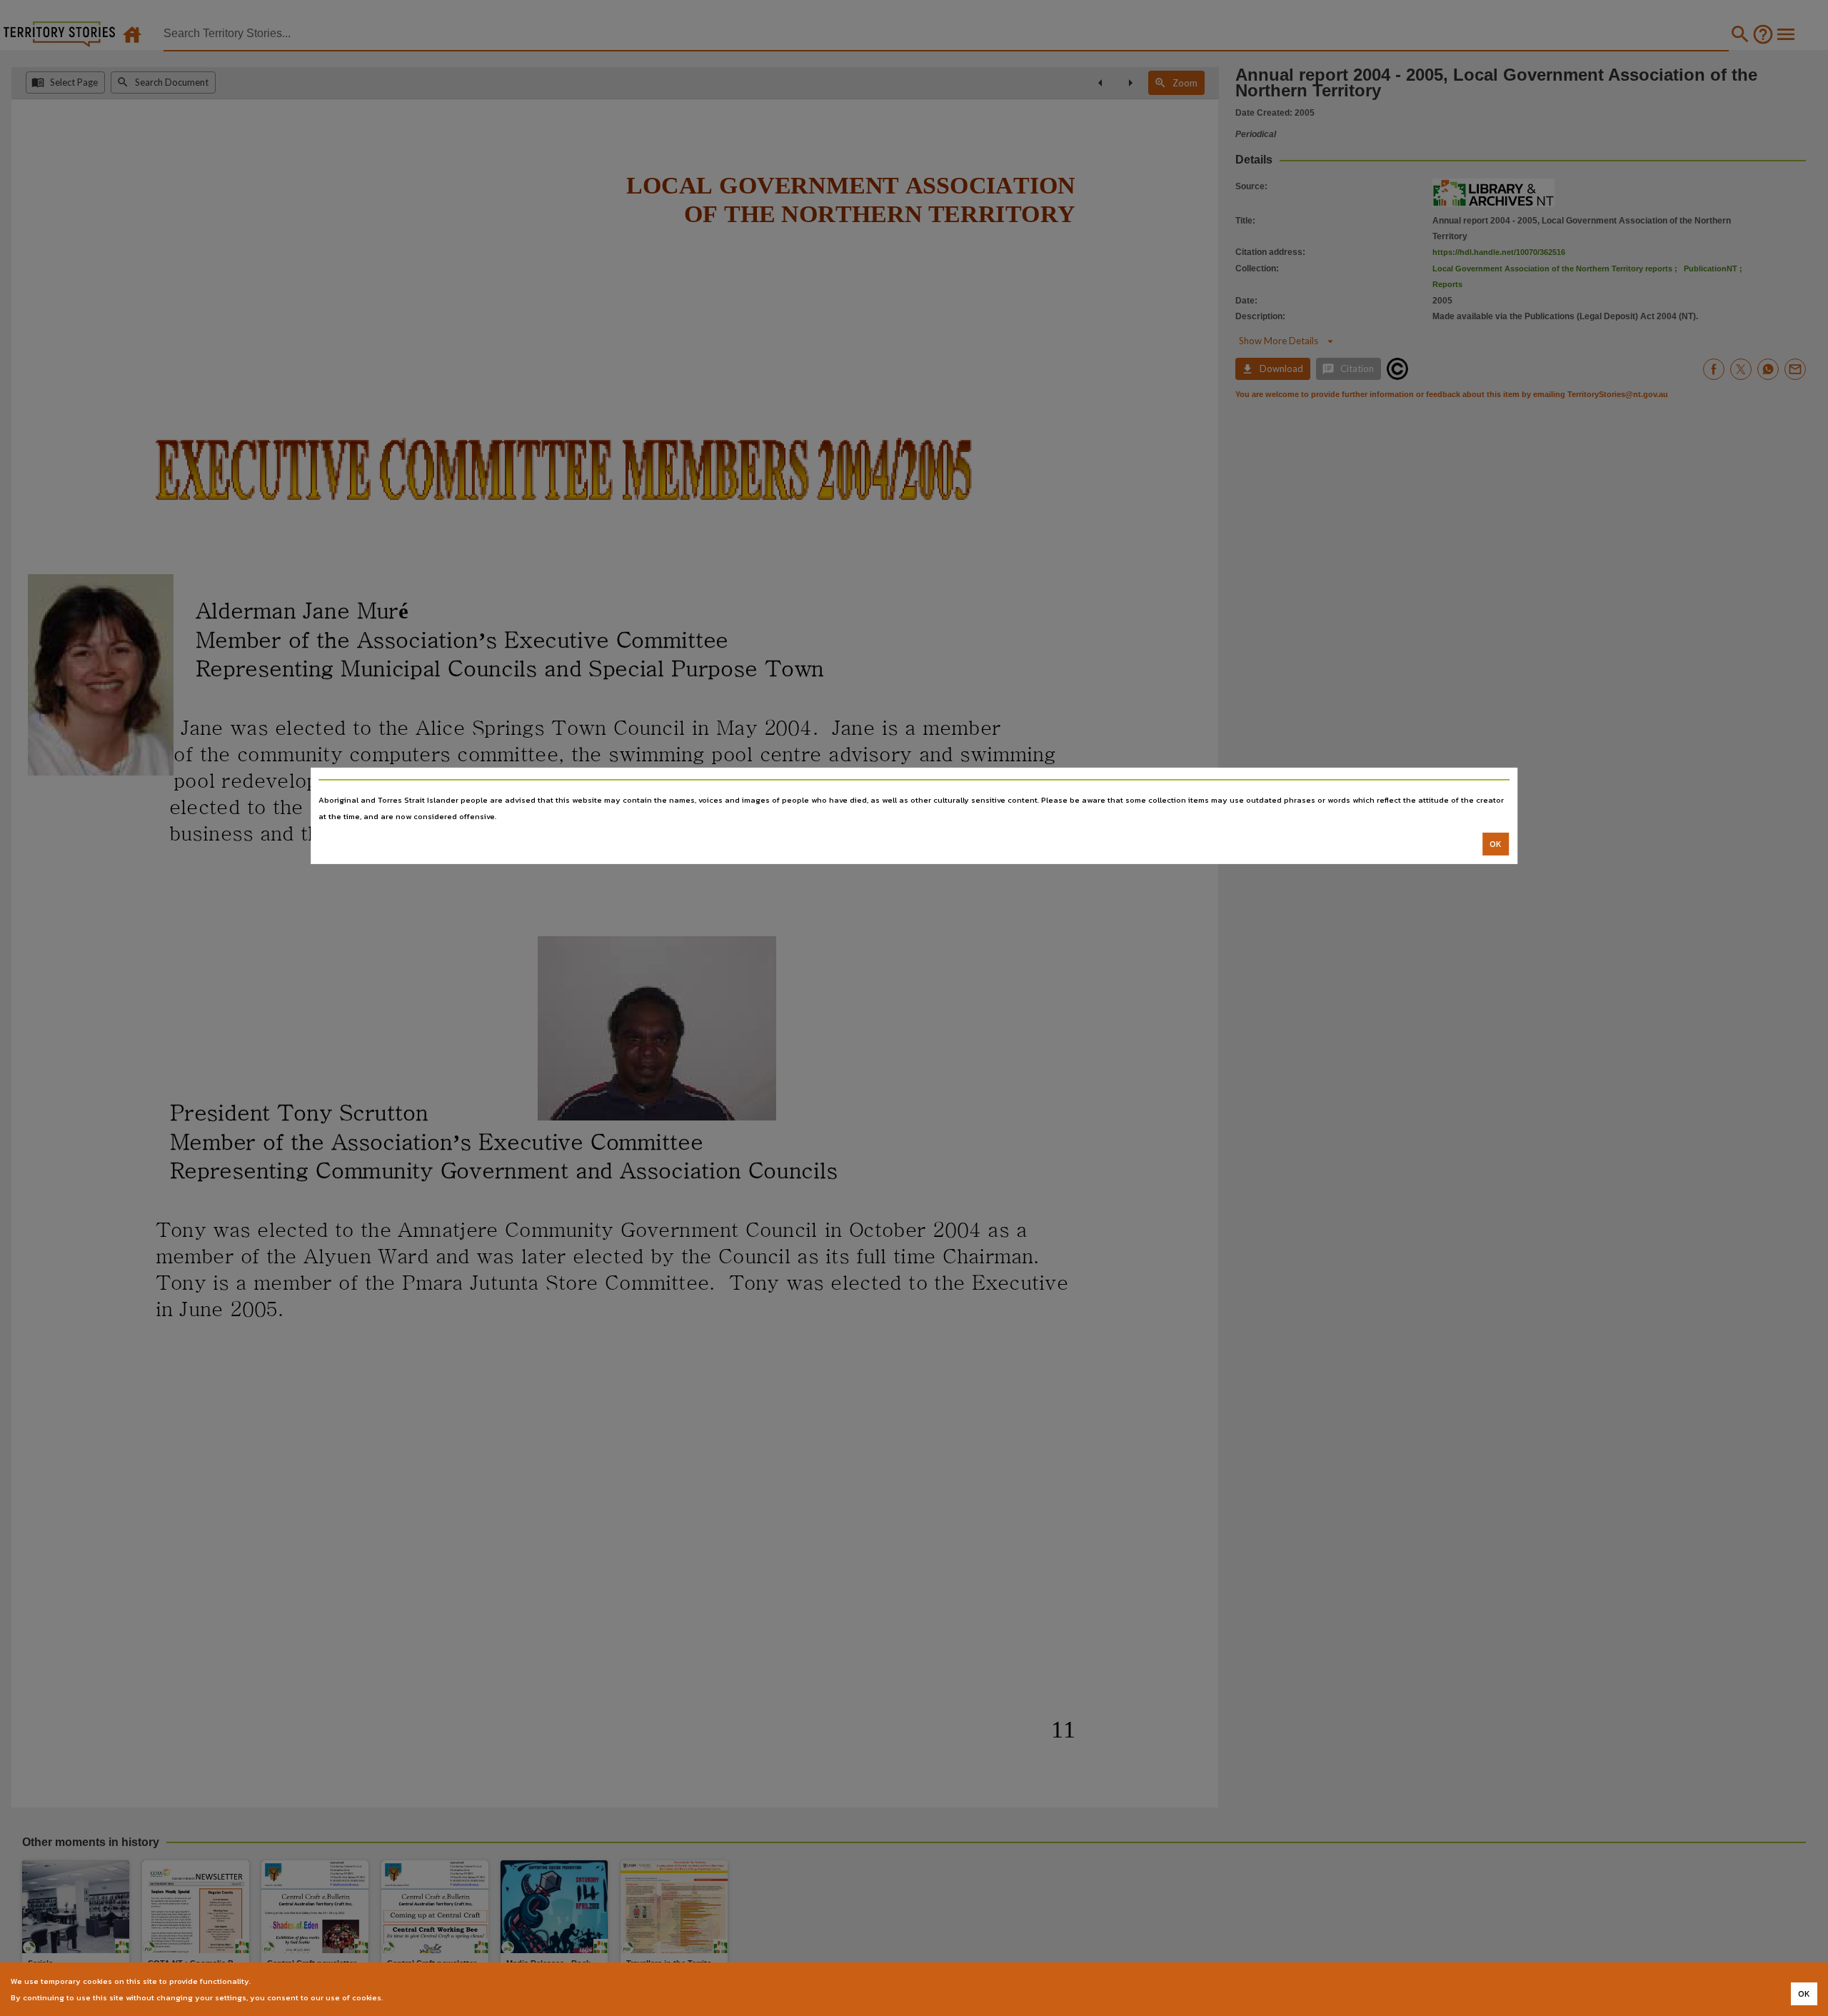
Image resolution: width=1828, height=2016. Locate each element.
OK (1496, 844)
